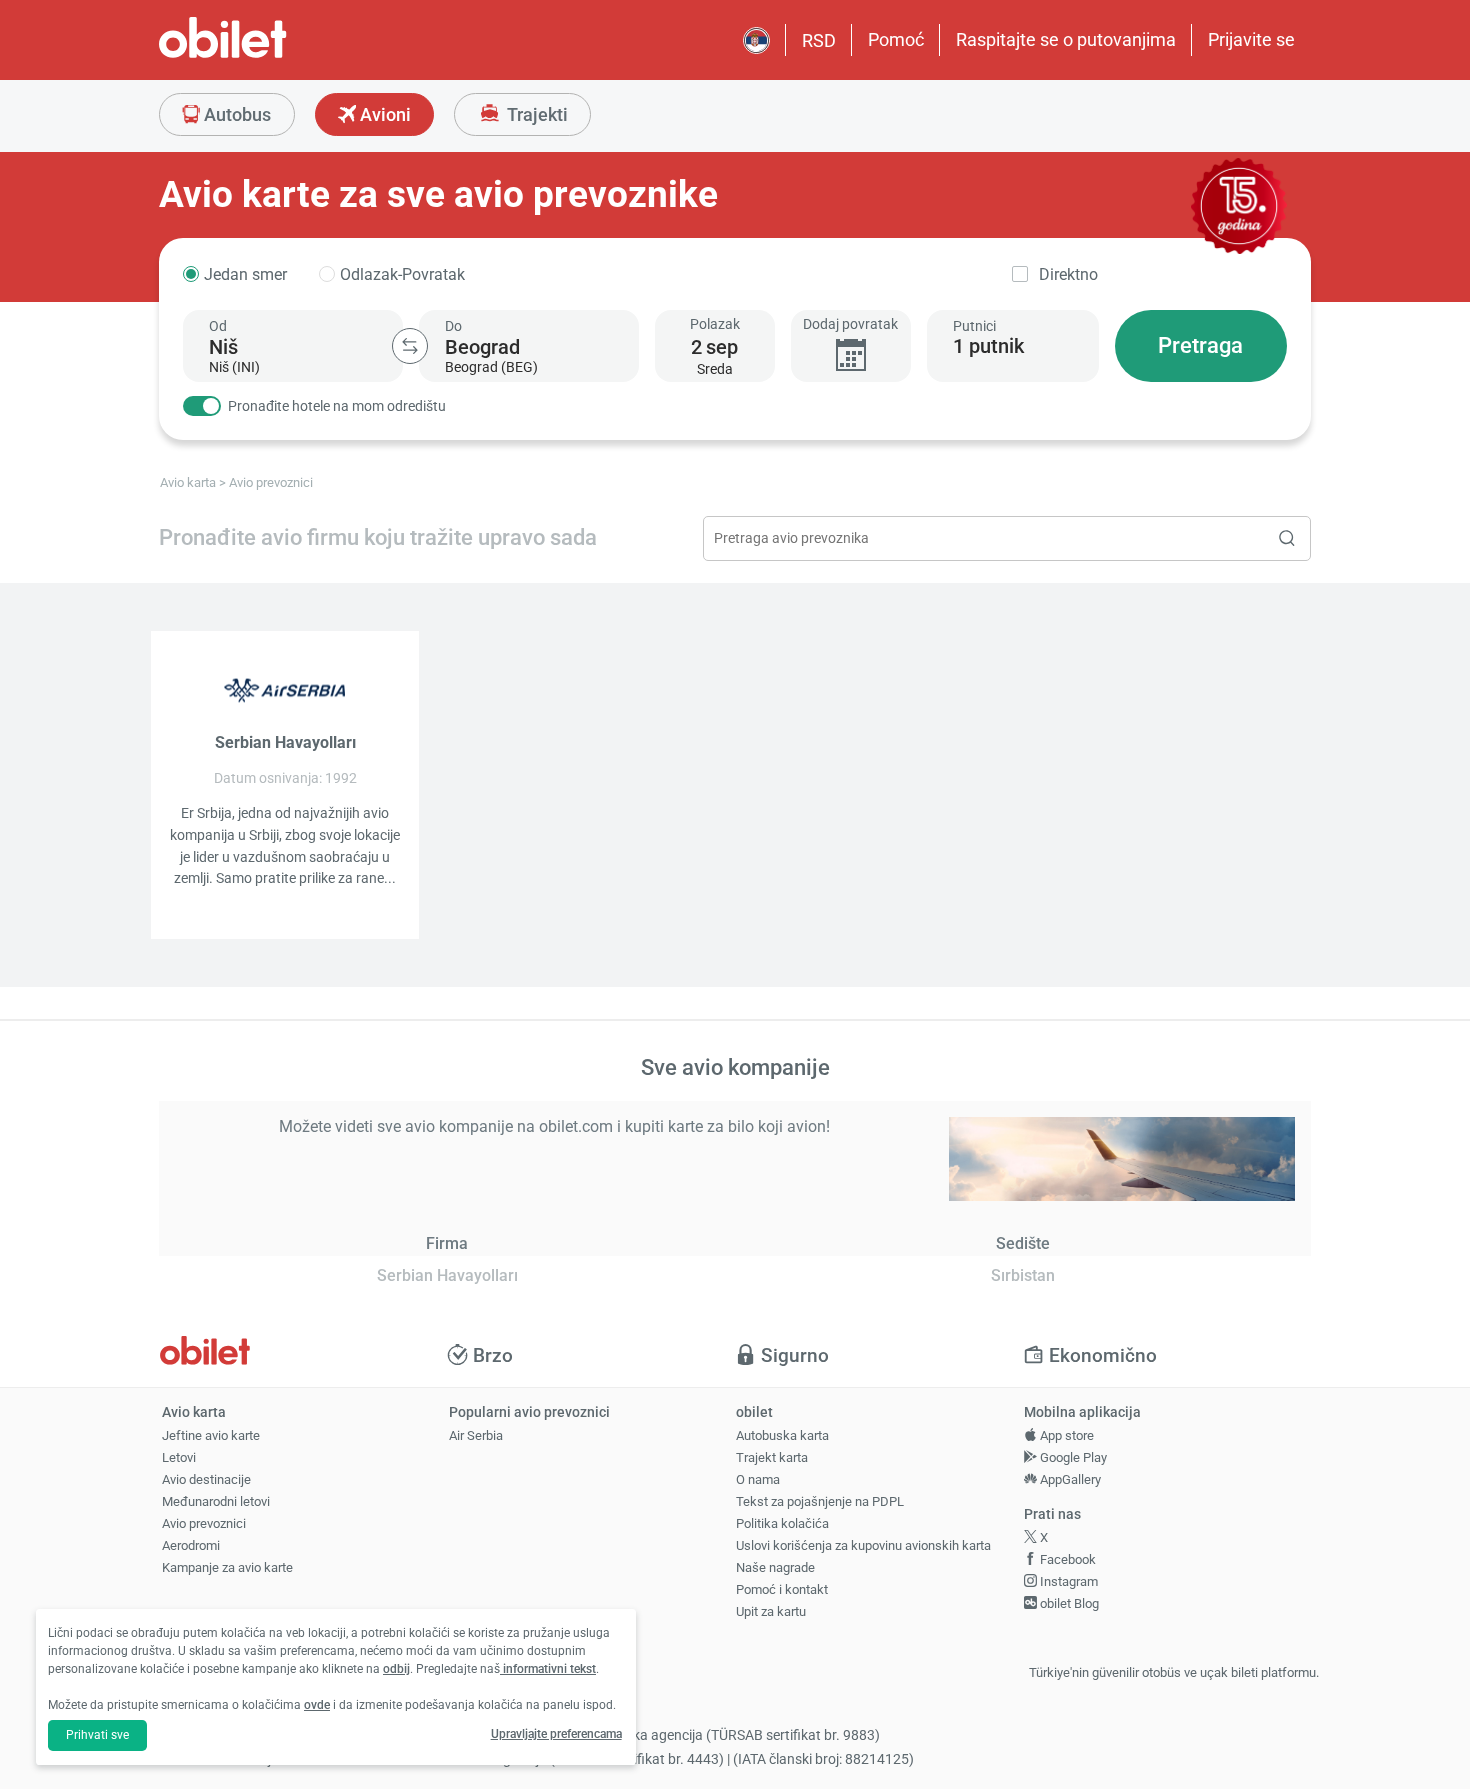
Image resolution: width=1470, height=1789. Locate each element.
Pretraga (1200, 345)
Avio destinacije (206, 1479)
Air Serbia (476, 1435)
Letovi (179, 1457)
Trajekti (535, 114)
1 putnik (988, 346)
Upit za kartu (771, 1611)
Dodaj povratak (850, 324)
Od (218, 326)
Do (453, 326)
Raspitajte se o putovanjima (1066, 39)
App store (1065, 1435)
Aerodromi (191, 1545)
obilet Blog (1068, 1603)
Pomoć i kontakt (782, 1589)
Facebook (1066, 1559)
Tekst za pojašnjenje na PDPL (820, 1501)
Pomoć (896, 39)
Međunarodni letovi (216, 1501)
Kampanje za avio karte (227, 1567)
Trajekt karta (772, 1457)
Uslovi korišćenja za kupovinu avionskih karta (863, 1545)
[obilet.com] (271, 55)
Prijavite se (1251, 39)
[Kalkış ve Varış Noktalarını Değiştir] (410, 346)
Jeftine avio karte (211, 1435)
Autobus (235, 114)
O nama (758, 1479)
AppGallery (1069, 1479)
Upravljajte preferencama (556, 1734)
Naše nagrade (775, 1567)
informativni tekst (548, 1669)
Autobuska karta (782, 1435)
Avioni (383, 114)
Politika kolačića (782, 1523)
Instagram (1067, 1581)
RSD (819, 40)
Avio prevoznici (204, 1523)
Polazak (715, 324)
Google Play (1072, 1457)
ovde (317, 1705)
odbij (396, 1669)
